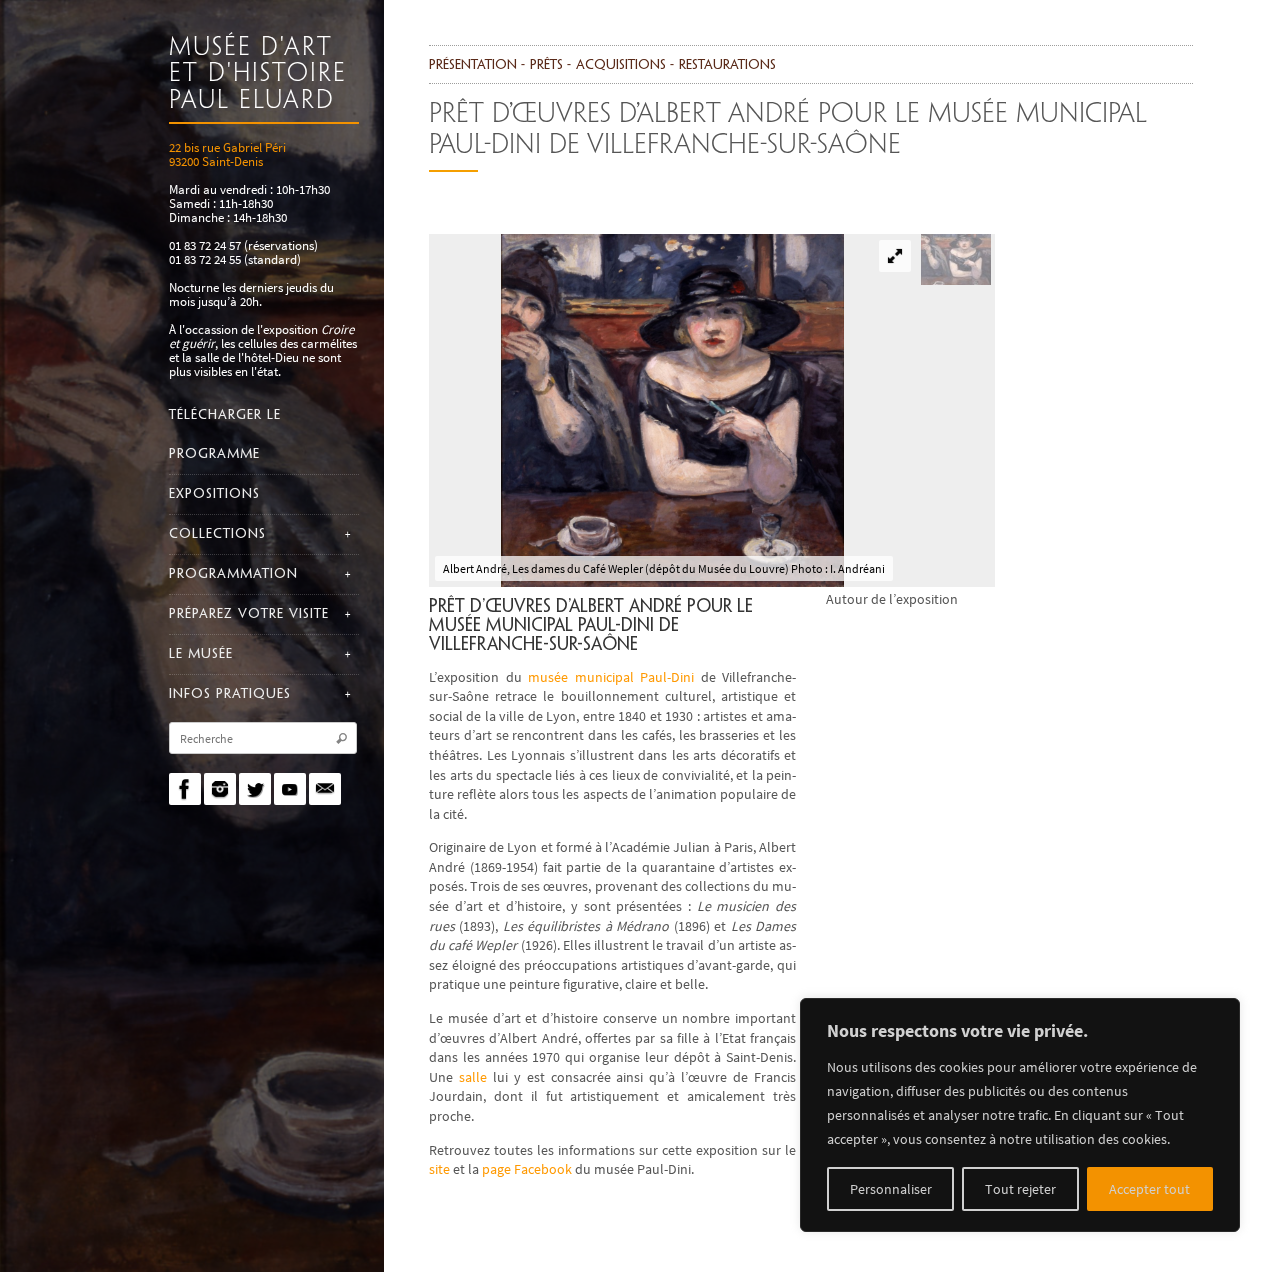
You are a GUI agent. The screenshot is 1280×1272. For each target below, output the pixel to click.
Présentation (473, 65)
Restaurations (727, 65)
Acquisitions (621, 65)
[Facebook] (185, 789)
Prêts (546, 65)
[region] (1020, 1115)
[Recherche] (341, 739)
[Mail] (325, 789)
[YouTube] (290, 789)
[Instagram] (220, 789)
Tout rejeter (1020, 1189)
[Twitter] (255, 789)
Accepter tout (1149, 1189)
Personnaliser (891, 1189)
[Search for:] (263, 738)
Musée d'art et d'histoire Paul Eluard (258, 74)
